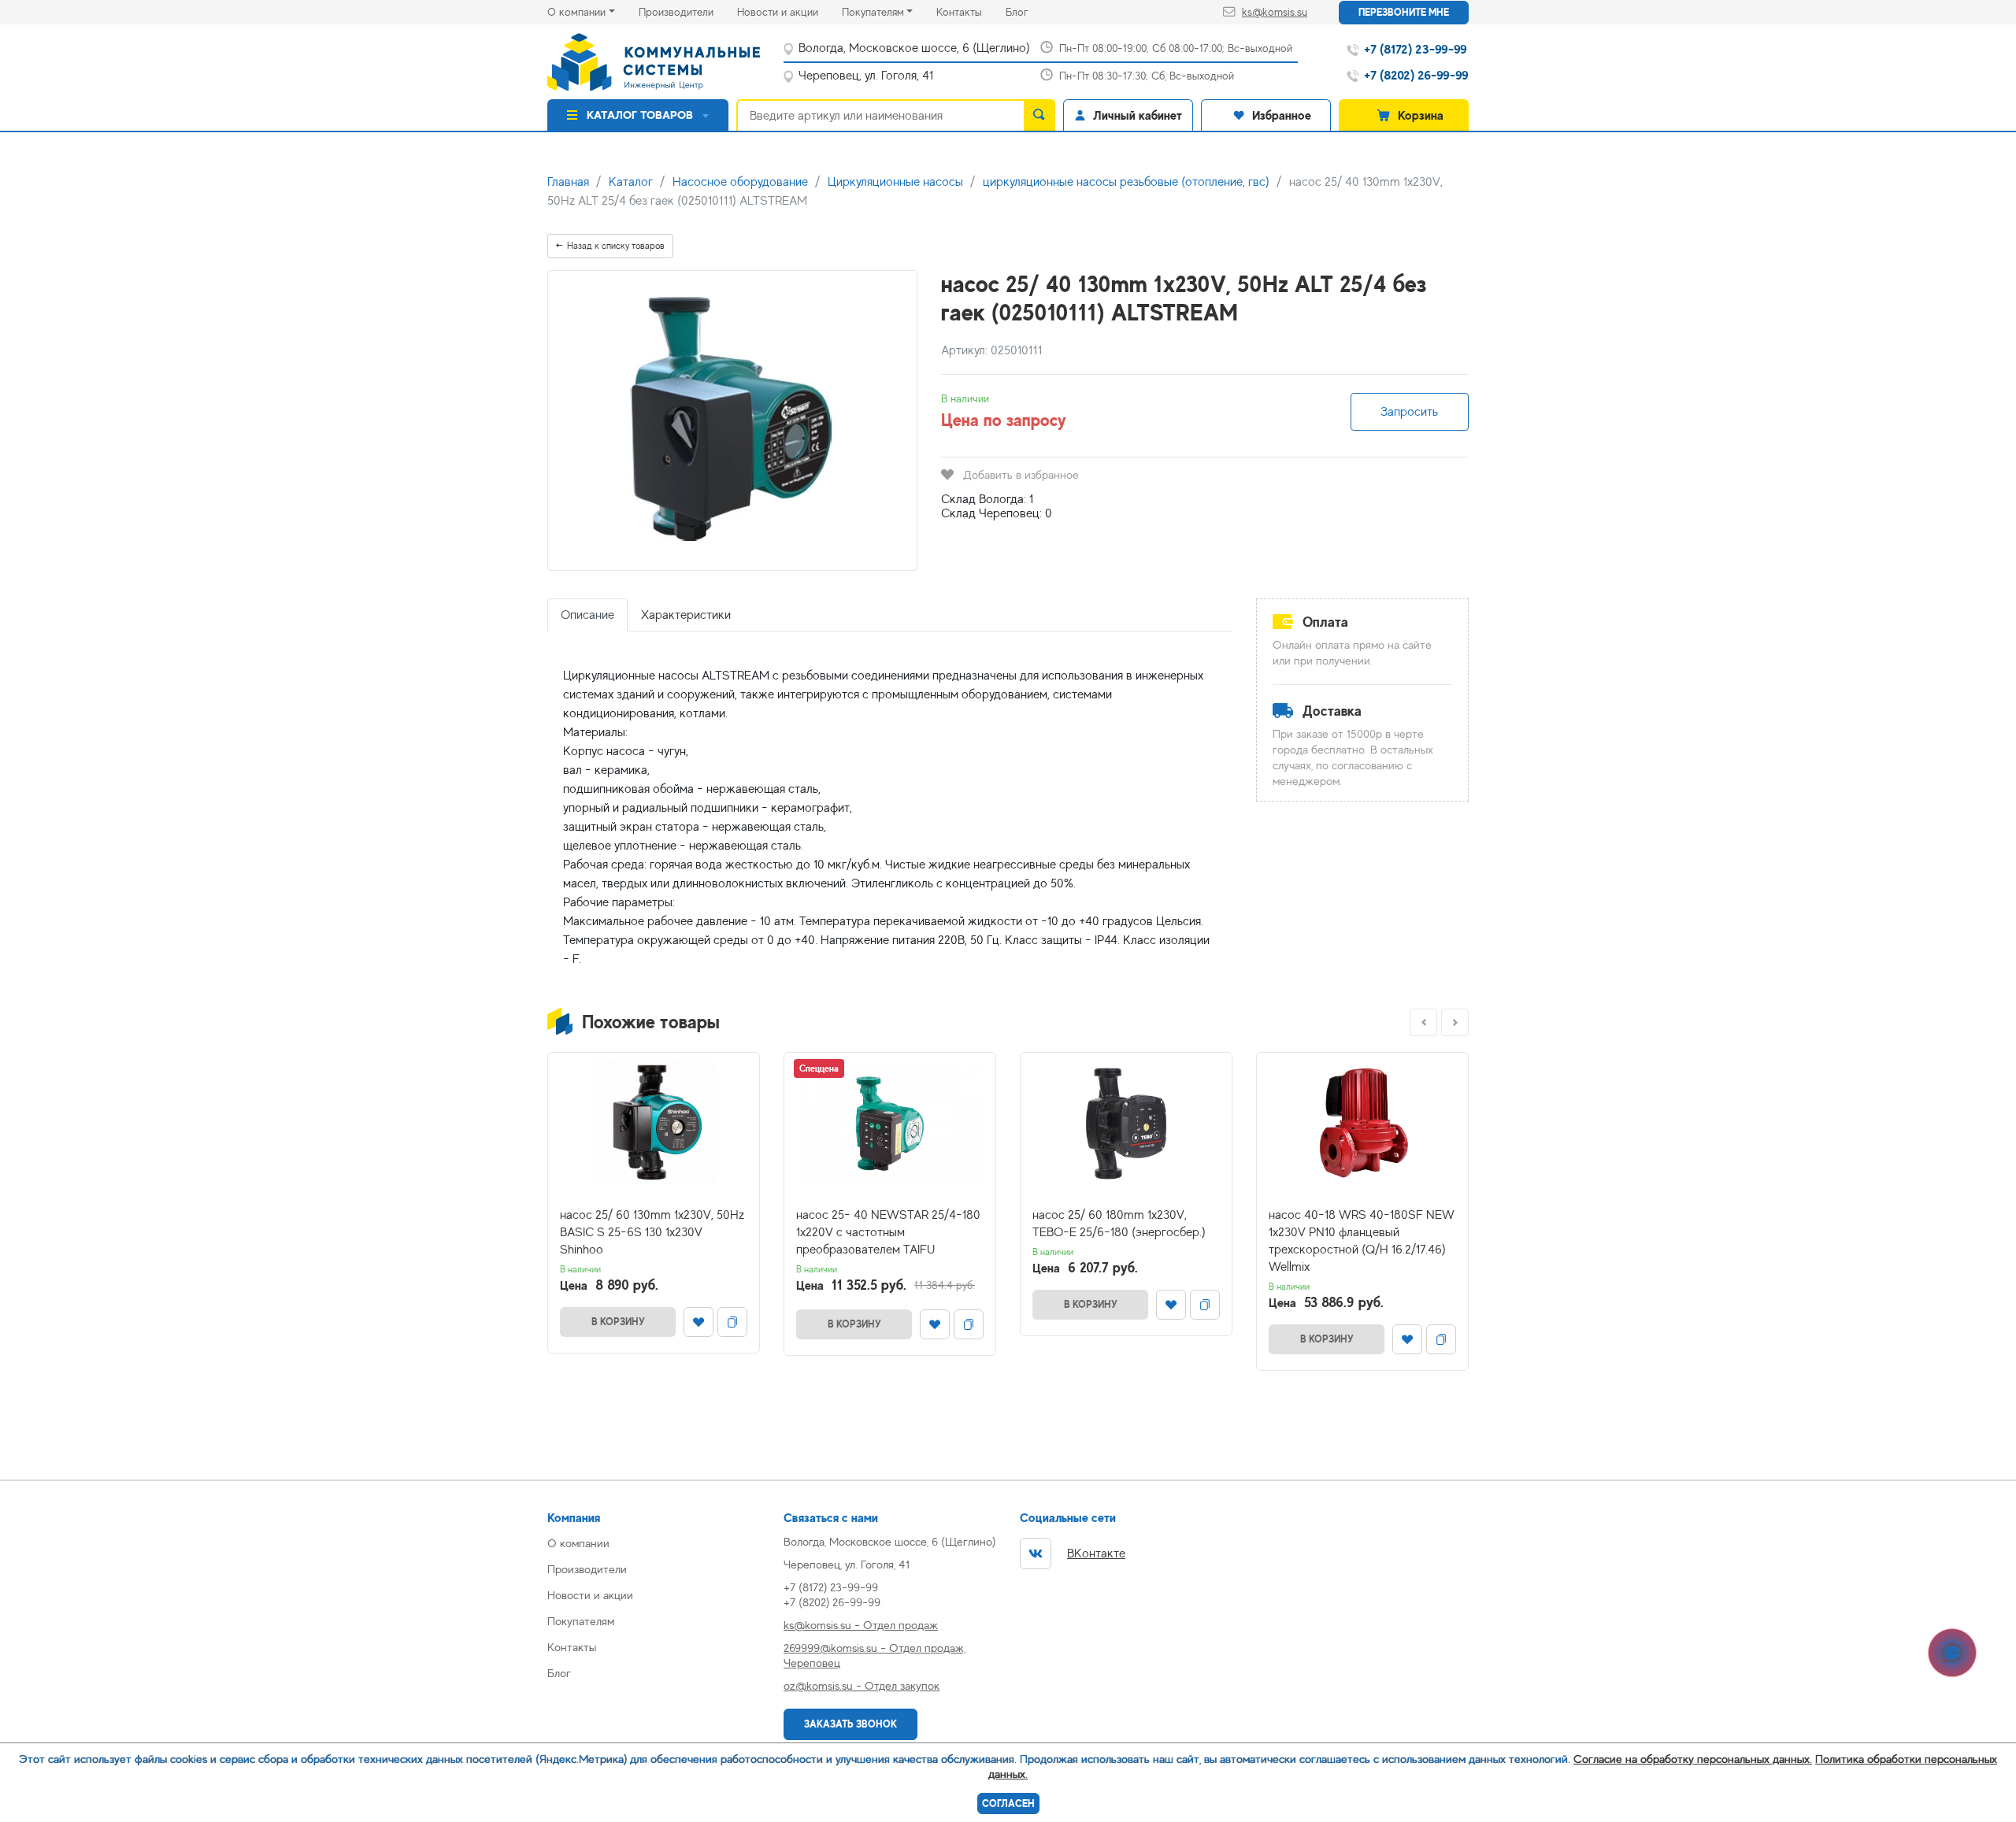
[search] (1039, 115)
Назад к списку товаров (616, 246)
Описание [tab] (587, 615)
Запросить (1409, 412)
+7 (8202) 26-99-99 (832, 1602)
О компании (576, 12)
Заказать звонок (850, 1724)
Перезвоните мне (1404, 12)
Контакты (971, 11)
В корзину (618, 1322)
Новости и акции (789, 11)
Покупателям (873, 12)
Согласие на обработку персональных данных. (1693, 1759)
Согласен (1008, 1803)
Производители (688, 11)
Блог (1028, 11)
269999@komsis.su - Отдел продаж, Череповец (875, 1655)
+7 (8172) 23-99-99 (831, 1587)
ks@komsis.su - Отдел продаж (861, 1625)
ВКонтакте (1096, 1554)
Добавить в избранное (1021, 474)
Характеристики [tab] (686, 615)
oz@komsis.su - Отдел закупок (862, 1685)
